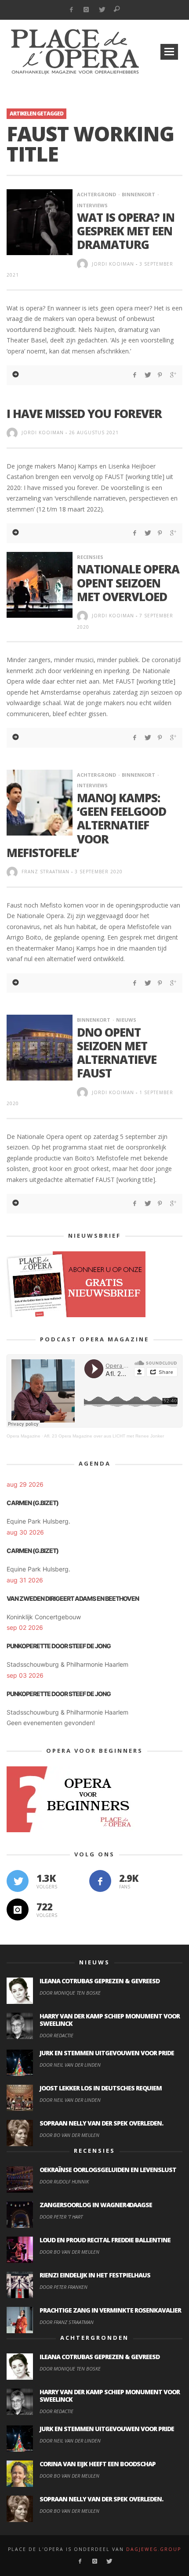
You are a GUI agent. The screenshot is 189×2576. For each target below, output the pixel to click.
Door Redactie (56, 2035)
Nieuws (126, 1020)
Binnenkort (138, 194)
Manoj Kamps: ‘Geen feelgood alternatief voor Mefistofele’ (86, 825)
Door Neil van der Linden (70, 2065)
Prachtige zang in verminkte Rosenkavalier (110, 2310)
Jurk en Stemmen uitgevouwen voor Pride (107, 2053)
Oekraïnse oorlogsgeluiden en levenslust (108, 2170)
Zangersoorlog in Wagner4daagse (96, 2205)
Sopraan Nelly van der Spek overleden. (101, 2123)
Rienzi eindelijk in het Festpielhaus (95, 2275)
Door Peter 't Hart (61, 2217)
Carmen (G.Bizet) (33, 1503)
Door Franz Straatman (67, 2322)
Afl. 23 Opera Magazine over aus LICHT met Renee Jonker (104, 1436)
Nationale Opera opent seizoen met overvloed (128, 583)
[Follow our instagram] (18, 1909)
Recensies (90, 557)
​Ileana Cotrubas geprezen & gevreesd (100, 1981)
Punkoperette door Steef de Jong (59, 1646)
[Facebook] (71, 10)
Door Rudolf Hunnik (64, 2181)
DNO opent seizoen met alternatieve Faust (117, 1053)
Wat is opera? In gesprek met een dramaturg (126, 231)
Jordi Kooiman (113, 264)
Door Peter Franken (64, 2287)
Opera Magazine (24, 1436)
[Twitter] (102, 10)
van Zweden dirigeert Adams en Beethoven (73, 1598)
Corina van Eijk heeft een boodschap (98, 2464)
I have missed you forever (84, 414)
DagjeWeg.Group (154, 2549)
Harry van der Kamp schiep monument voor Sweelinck (110, 2020)
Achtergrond (96, 194)
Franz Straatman (45, 872)
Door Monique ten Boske (70, 1993)
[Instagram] (86, 10)
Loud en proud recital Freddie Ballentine (105, 2240)
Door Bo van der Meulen (69, 2135)
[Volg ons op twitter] (18, 1881)
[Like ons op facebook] (100, 1881)
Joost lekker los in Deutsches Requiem (101, 2088)
